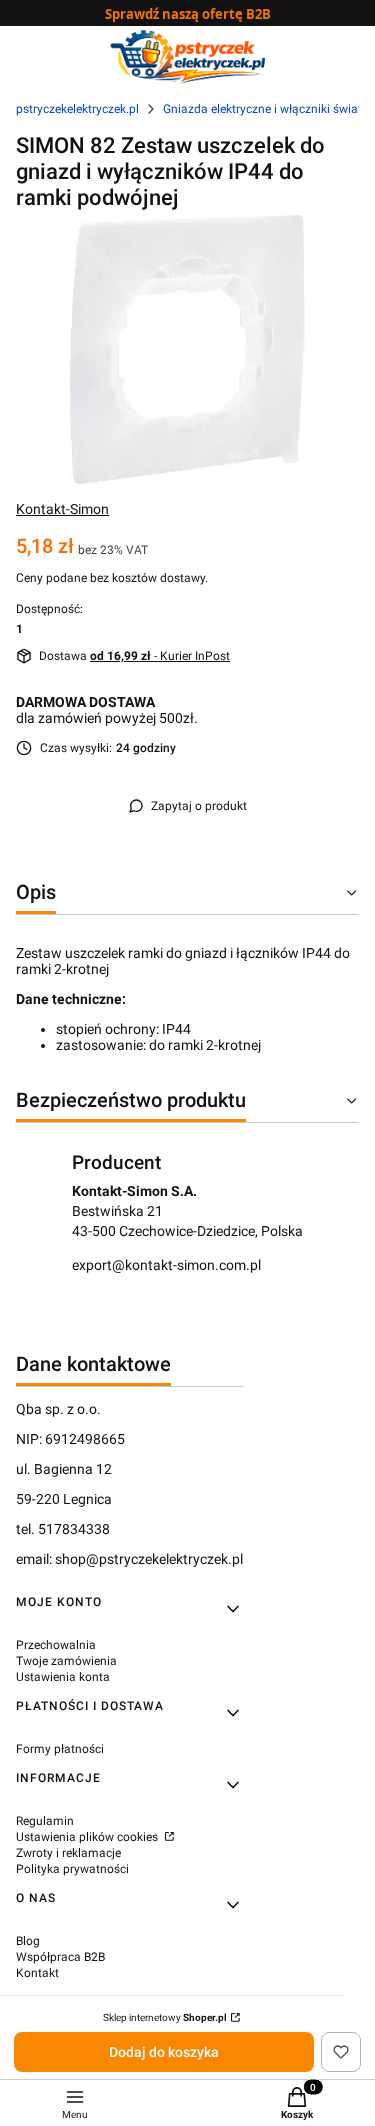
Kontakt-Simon (62, 509)
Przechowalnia (56, 1645)
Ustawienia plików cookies (88, 1837)
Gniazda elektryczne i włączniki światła (267, 109)
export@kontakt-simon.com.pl (166, 1265)
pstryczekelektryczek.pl (77, 109)
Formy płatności (60, 1749)
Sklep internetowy (165, 2017)
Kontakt (37, 1973)
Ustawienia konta (63, 1677)
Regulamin (45, 1821)
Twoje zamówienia (66, 1661)
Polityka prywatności (72, 1869)
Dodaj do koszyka (164, 2052)
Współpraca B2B (60, 1957)
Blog (28, 1941)
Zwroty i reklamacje (68, 1853)
